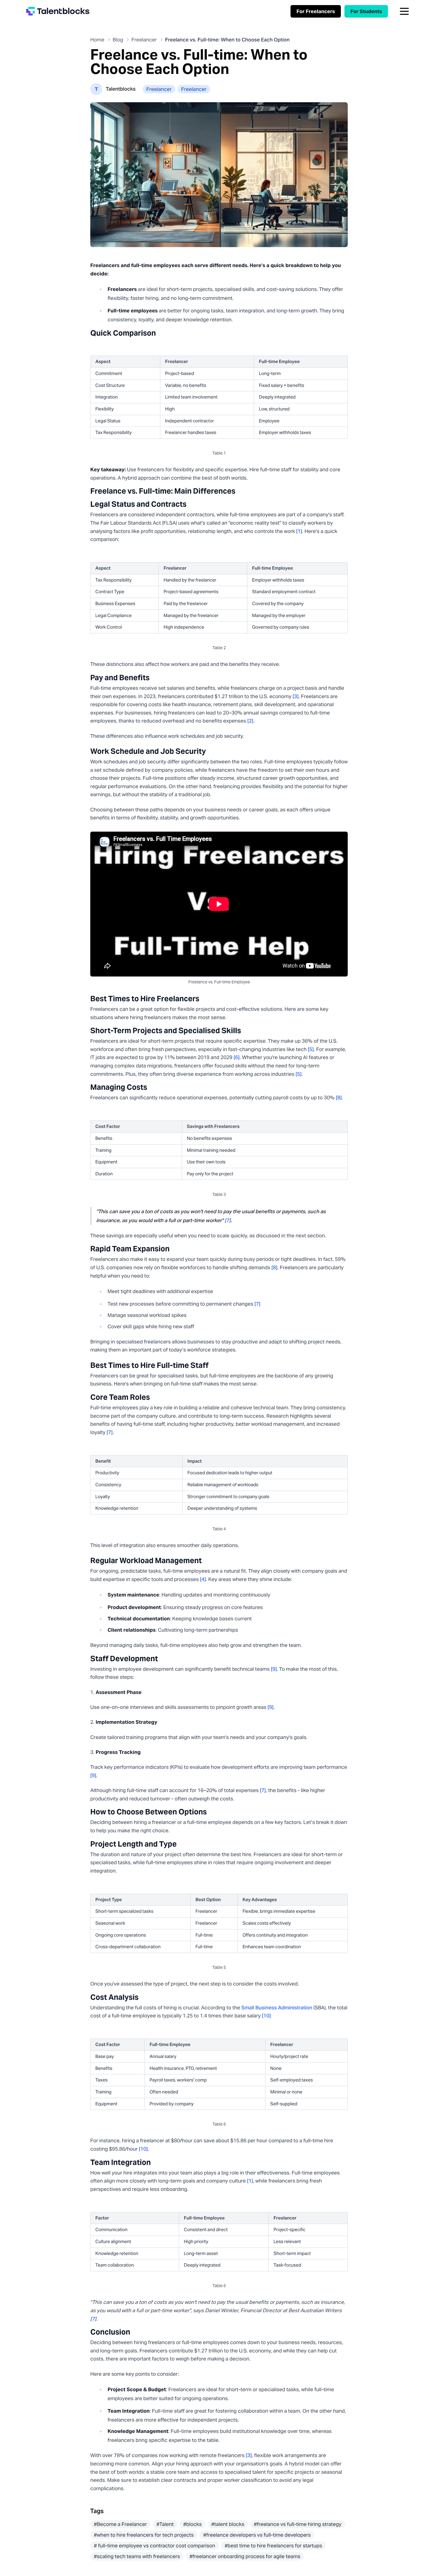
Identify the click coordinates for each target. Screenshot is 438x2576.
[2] (250, 721)
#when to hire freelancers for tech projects (144, 2535)
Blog (118, 40)
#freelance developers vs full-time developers (257, 2535)
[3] (296, 696)
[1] (299, 531)
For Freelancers (316, 11)
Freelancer (144, 40)
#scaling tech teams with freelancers (137, 2556)
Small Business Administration (277, 2008)
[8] (339, 1098)
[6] (237, 1057)
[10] (266, 2016)
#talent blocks (228, 2524)
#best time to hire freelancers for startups (273, 2546)
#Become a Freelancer (120, 2524)
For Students (366, 11)
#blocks (192, 2524)
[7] (228, 1220)
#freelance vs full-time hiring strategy (298, 2524)
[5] (311, 1049)
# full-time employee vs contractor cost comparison (154, 2546)
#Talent (165, 2524)
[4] (203, 1579)
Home (97, 40)
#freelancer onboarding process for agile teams (245, 2556)
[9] (274, 1669)
